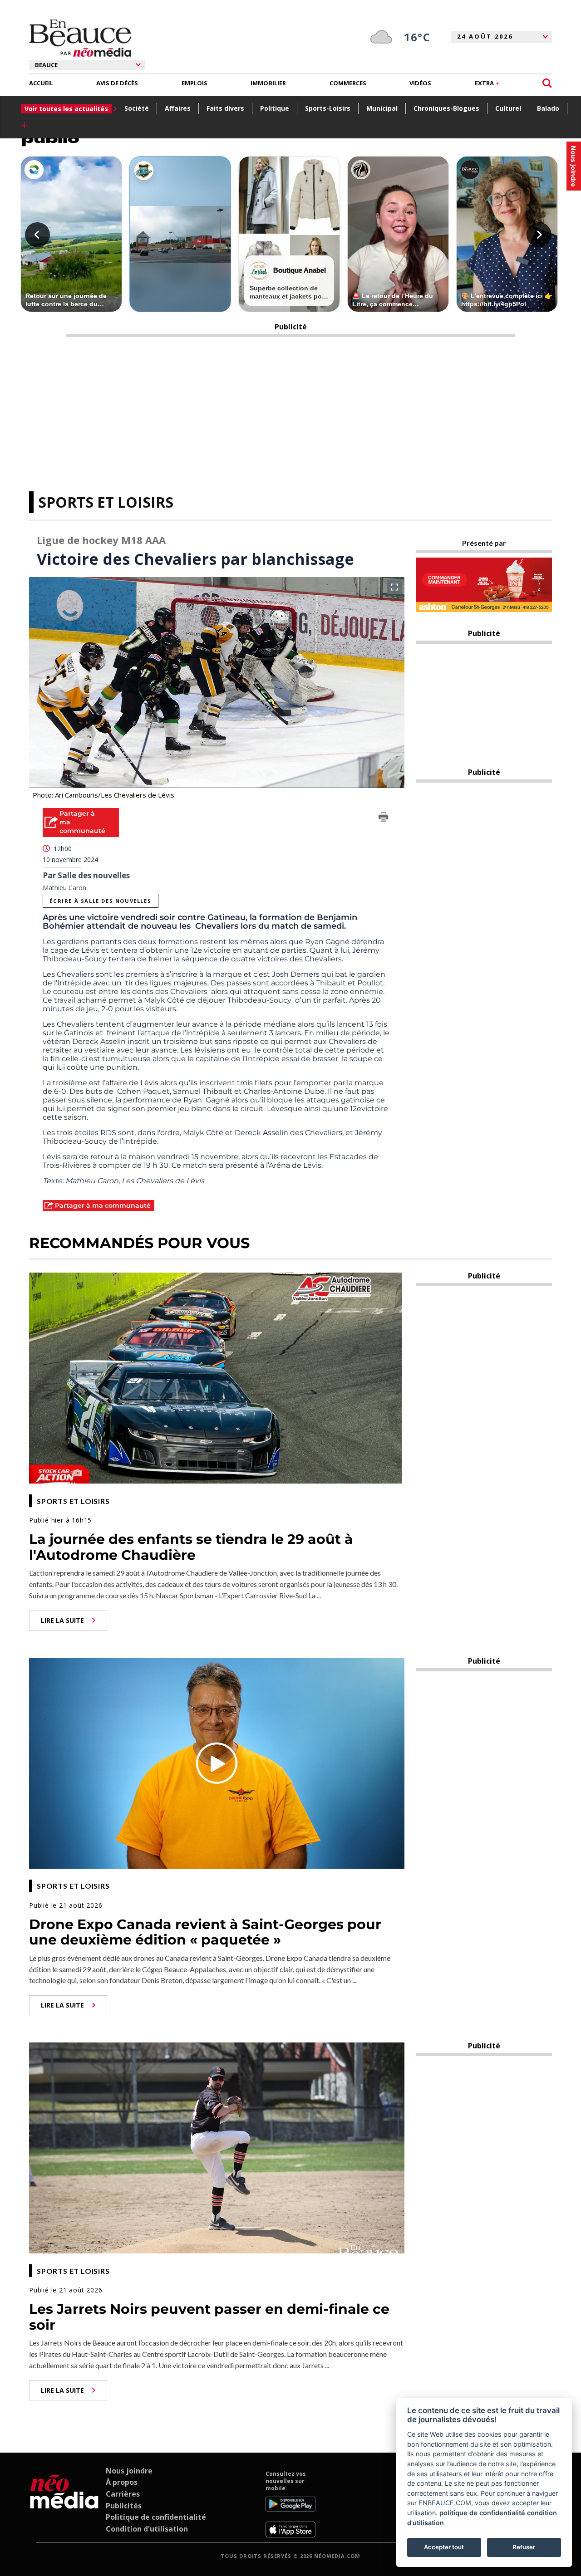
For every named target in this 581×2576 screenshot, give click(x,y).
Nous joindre (129, 2471)
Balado (548, 108)
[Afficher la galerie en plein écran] (394, 587)
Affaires (178, 108)
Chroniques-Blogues (446, 108)
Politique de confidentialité (156, 2517)
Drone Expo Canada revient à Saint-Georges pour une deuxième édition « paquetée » (205, 1932)
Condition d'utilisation (147, 2529)
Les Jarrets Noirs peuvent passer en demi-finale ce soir (209, 2317)
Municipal (382, 108)
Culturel (508, 108)
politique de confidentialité (482, 2513)
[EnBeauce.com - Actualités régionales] (80, 38)
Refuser (524, 2547)
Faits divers (225, 108)
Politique (275, 108)
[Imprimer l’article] (384, 818)
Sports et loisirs (106, 502)
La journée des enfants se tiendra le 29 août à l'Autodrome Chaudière (191, 1547)
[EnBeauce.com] (64, 2504)
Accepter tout (444, 2547)
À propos (122, 2482)
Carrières (123, 2494)
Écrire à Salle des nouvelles (100, 901)
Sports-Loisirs (328, 108)
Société (137, 108)
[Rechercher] (547, 83)
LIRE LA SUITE (62, 1620)
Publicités (124, 2506)
